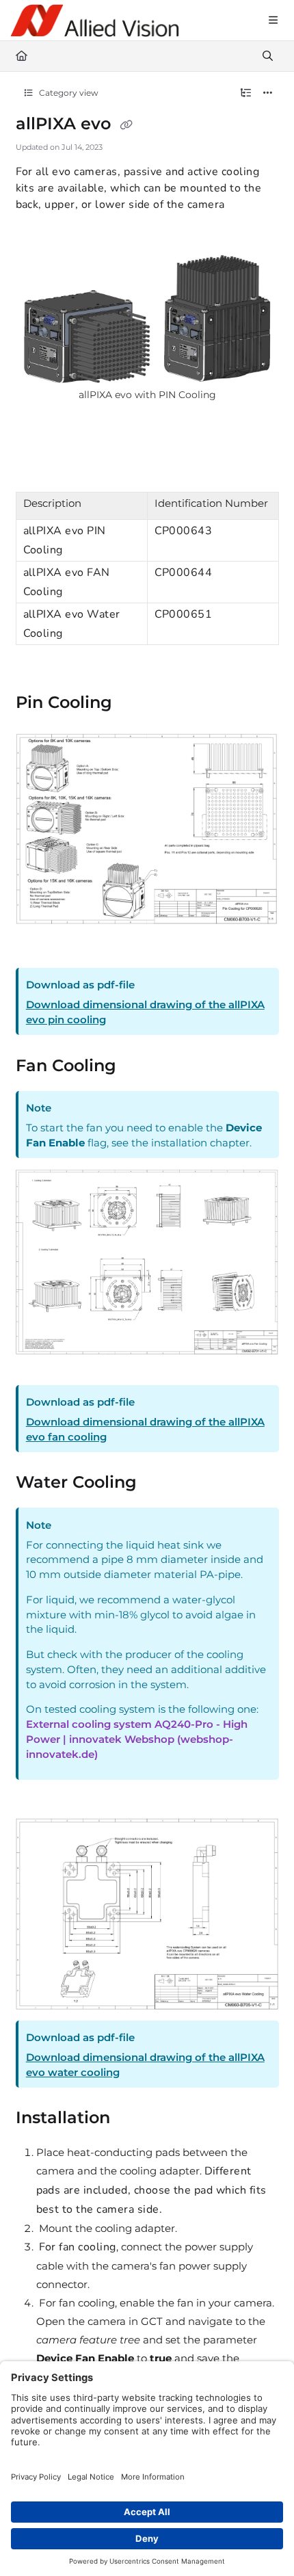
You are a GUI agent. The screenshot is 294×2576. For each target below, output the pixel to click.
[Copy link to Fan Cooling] (142, 1066)
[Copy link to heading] (37, 944)
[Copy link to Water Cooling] (158, 1484)
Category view (68, 93)
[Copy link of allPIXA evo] (126, 125)
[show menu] (273, 21)
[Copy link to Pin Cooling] (138, 704)
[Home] (95, 21)
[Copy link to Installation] (136, 2119)
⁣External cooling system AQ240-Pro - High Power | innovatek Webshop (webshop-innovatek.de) (137, 1739)
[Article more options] (268, 93)
